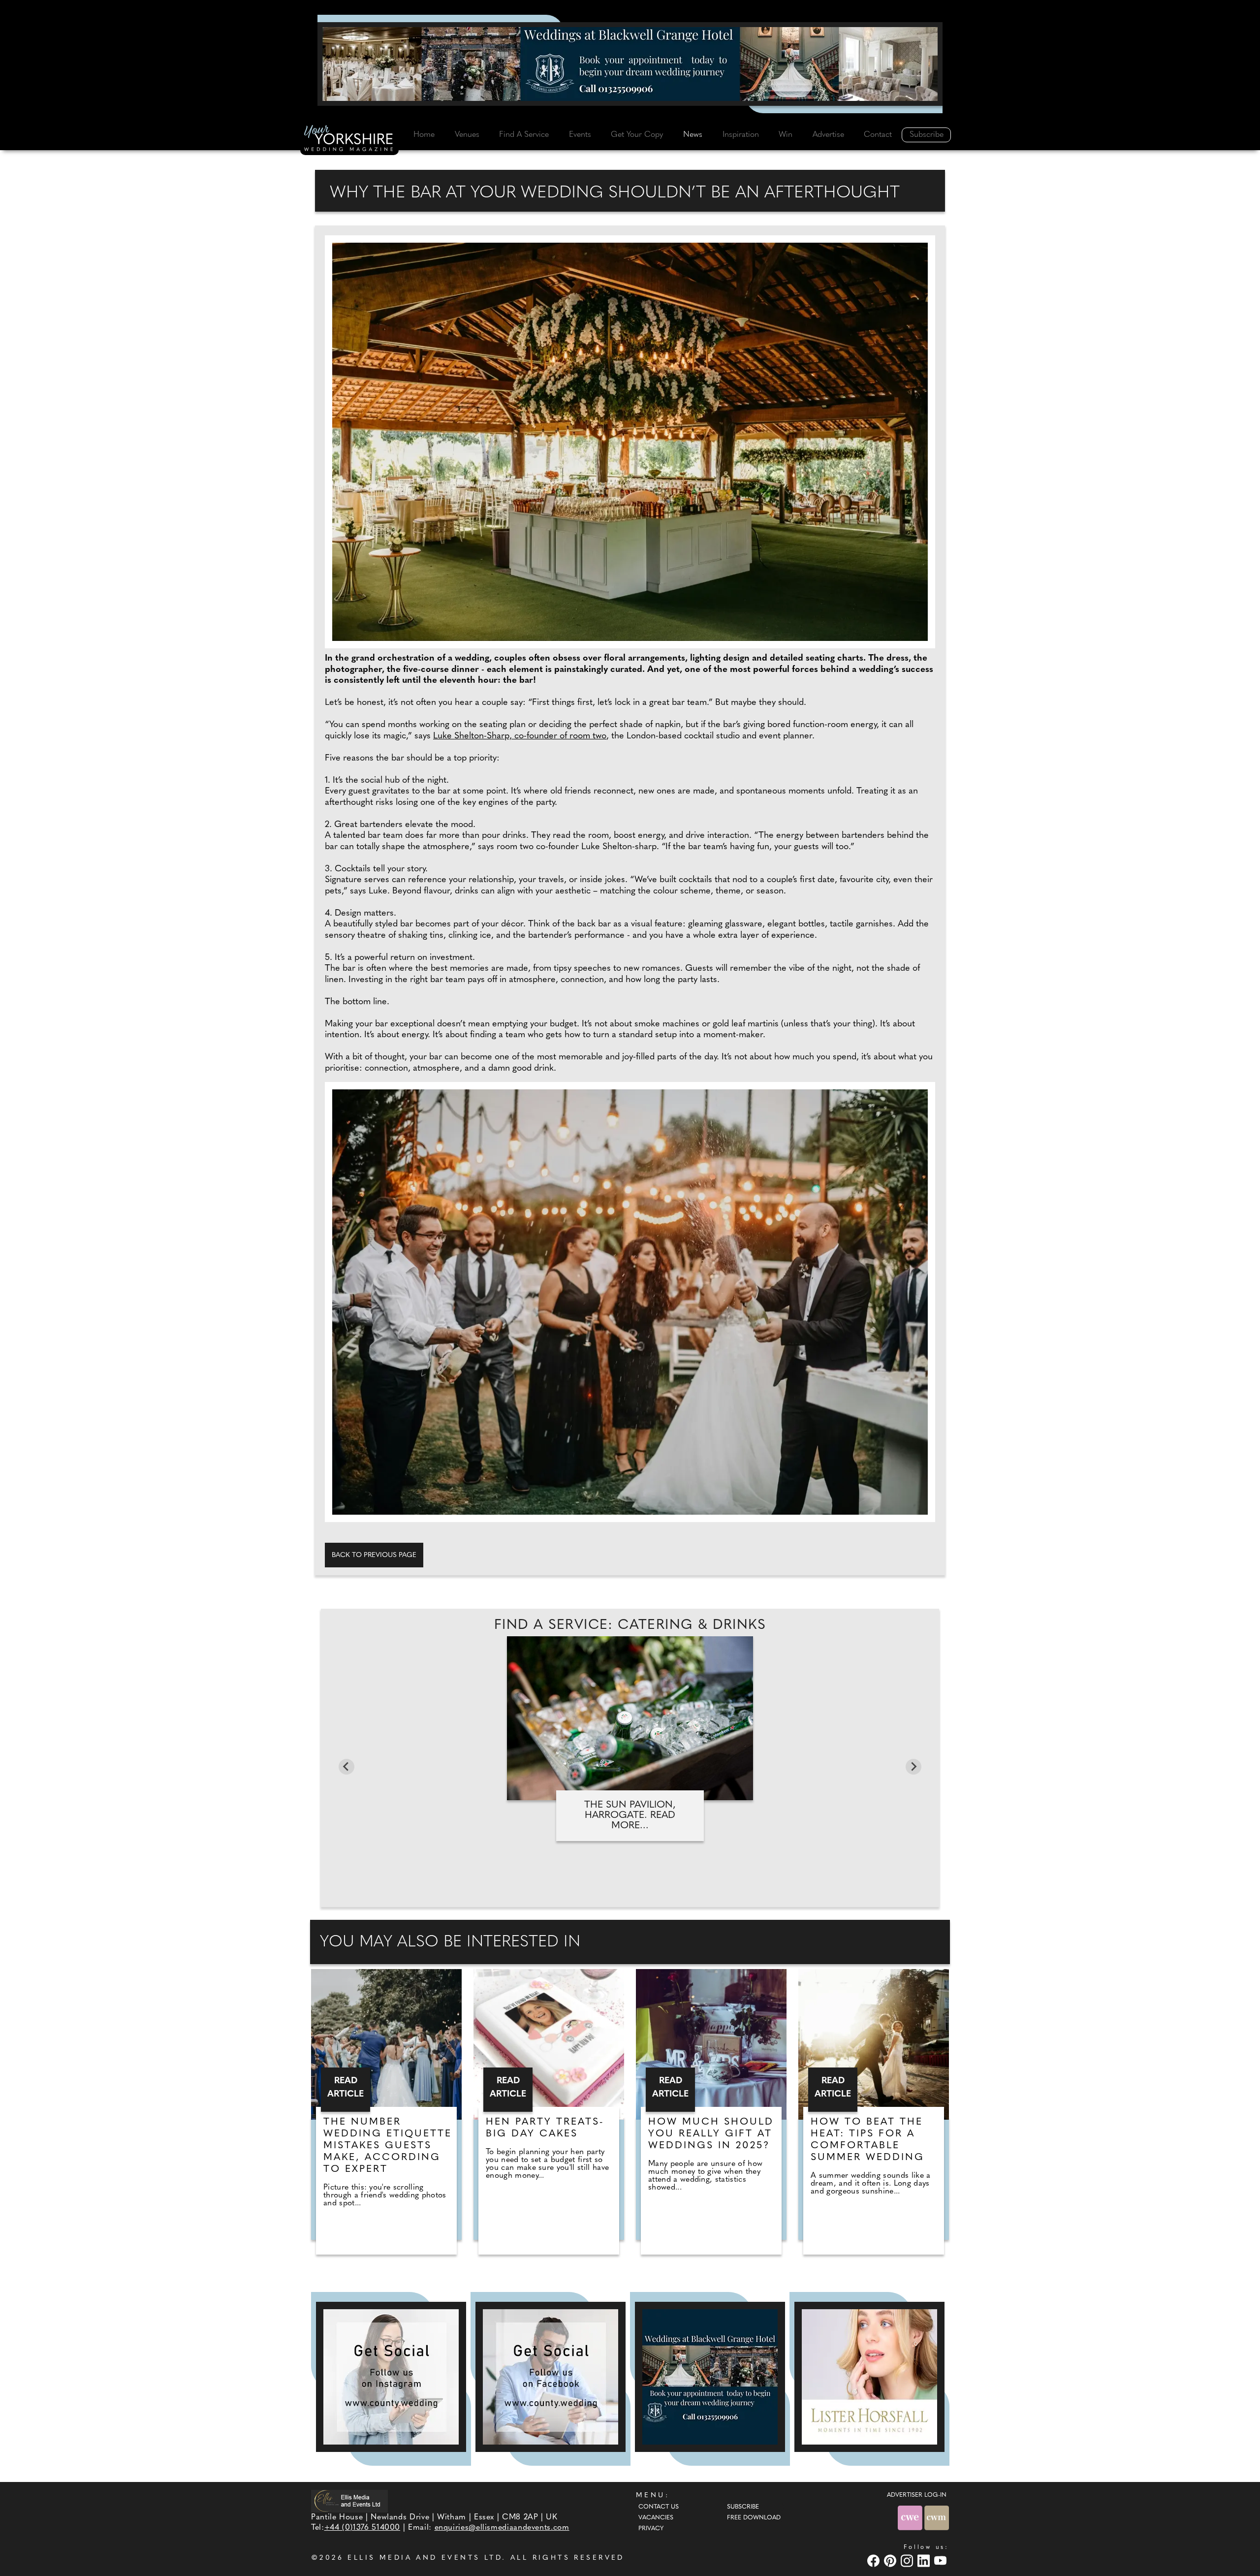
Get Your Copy (637, 135)
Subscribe (927, 135)
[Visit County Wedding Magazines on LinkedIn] (925, 2560)
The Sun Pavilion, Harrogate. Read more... (630, 1815)
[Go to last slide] (346, 1767)
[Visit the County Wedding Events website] (911, 2518)
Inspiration (741, 135)
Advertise (828, 135)
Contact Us (659, 2507)
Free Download (754, 2518)
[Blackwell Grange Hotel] (630, 64)
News (693, 135)
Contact (878, 135)
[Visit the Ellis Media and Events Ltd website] (349, 2501)
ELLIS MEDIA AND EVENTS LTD (425, 2558)
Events (580, 135)
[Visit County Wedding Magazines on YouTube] (942, 2560)
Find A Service (524, 135)
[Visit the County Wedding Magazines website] (937, 2518)
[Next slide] (913, 1767)
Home (424, 135)
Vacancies (656, 2518)
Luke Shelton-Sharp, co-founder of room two (520, 736)
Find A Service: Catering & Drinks (630, 1625)
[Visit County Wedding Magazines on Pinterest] (891, 2560)
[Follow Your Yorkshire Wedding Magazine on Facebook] (551, 2377)
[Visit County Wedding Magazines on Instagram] (908, 2560)
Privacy (651, 2529)
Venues (467, 135)
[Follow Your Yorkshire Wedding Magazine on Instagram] (391, 2377)
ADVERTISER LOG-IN (917, 2495)
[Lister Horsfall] (869, 2377)
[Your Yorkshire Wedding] (349, 140)
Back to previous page (374, 1555)
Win (786, 135)
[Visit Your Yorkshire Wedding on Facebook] (875, 2560)
